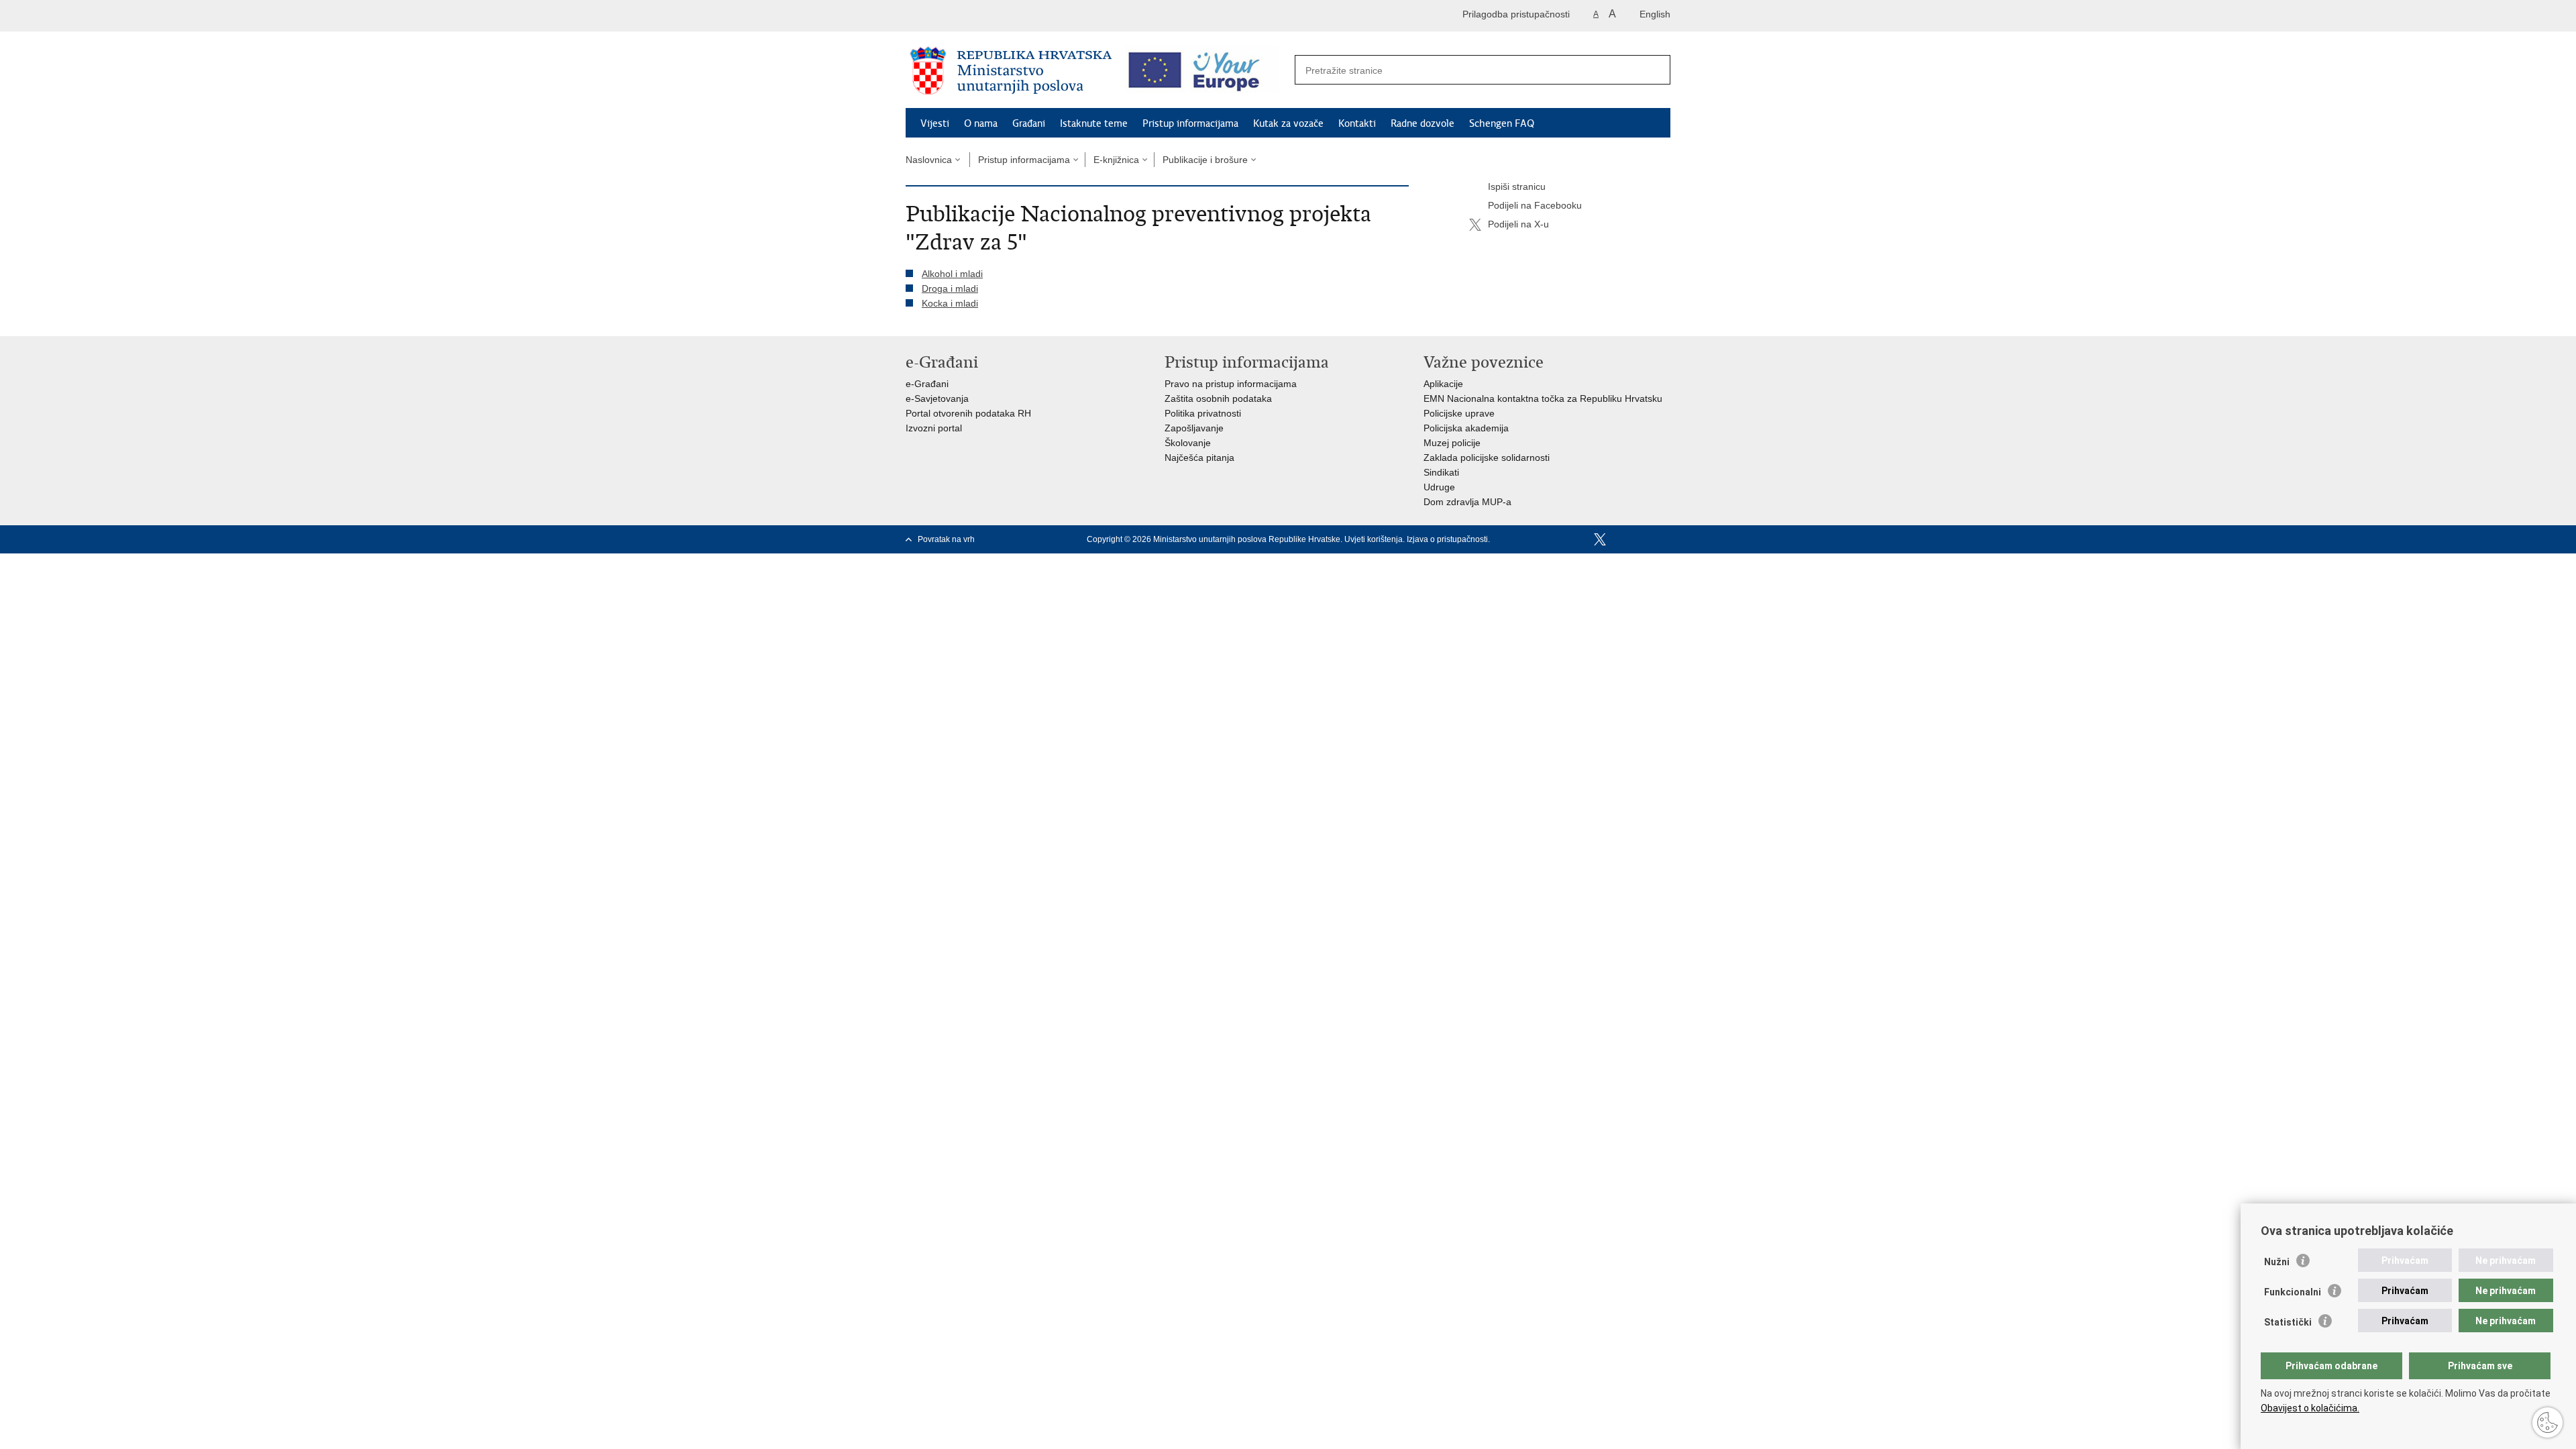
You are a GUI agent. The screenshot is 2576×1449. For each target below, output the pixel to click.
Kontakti (1357, 123)
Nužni (2277, 1262)
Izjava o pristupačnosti (1447, 539)
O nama (981, 123)
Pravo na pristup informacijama (1231, 384)
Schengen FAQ (1502, 123)
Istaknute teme (1094, 123)
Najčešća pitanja (1199, 458)
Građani (1029, 123)
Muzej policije (1452, 443)
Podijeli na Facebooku (1535, 205)
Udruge (1439, 487)
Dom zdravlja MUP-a (1467, 502)
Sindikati (1441, 472)
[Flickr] (1643, 539)
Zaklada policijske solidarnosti (1487, 458)
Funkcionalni (2293, 1292)
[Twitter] (1600, 539)
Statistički (2288, 1322)
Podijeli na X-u (1518, 224)
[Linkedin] (1664, 539)
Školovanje (1188, 443)
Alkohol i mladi (952, 274)
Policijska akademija (1466, 428)
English (1655, 14)
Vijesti (935, 123)
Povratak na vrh (946, 539)
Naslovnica (929, 160)
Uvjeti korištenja (1374, 539)
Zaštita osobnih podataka (1218, 398)
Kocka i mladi (950, 303)
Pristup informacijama (1190, 123)
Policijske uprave (1459, 413)
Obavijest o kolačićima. (2310, 1408)
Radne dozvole (1423, 123)
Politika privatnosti (1203, 413)
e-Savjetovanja (937, 398)
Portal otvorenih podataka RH (968, 413)
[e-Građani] (963, 16)
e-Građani (927, 384)
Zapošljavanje (1194, 428)
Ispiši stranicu (1517, 186)
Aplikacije (1443, 384)
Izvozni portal (934, 428)
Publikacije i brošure (1205, 160)
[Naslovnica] (1011, 70)
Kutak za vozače (1288, 123)
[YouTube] (1621, 539)
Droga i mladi (950, 288)
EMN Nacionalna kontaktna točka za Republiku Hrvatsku (1543, 398)
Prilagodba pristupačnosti (1516, 14)
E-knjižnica (1116, 160)
